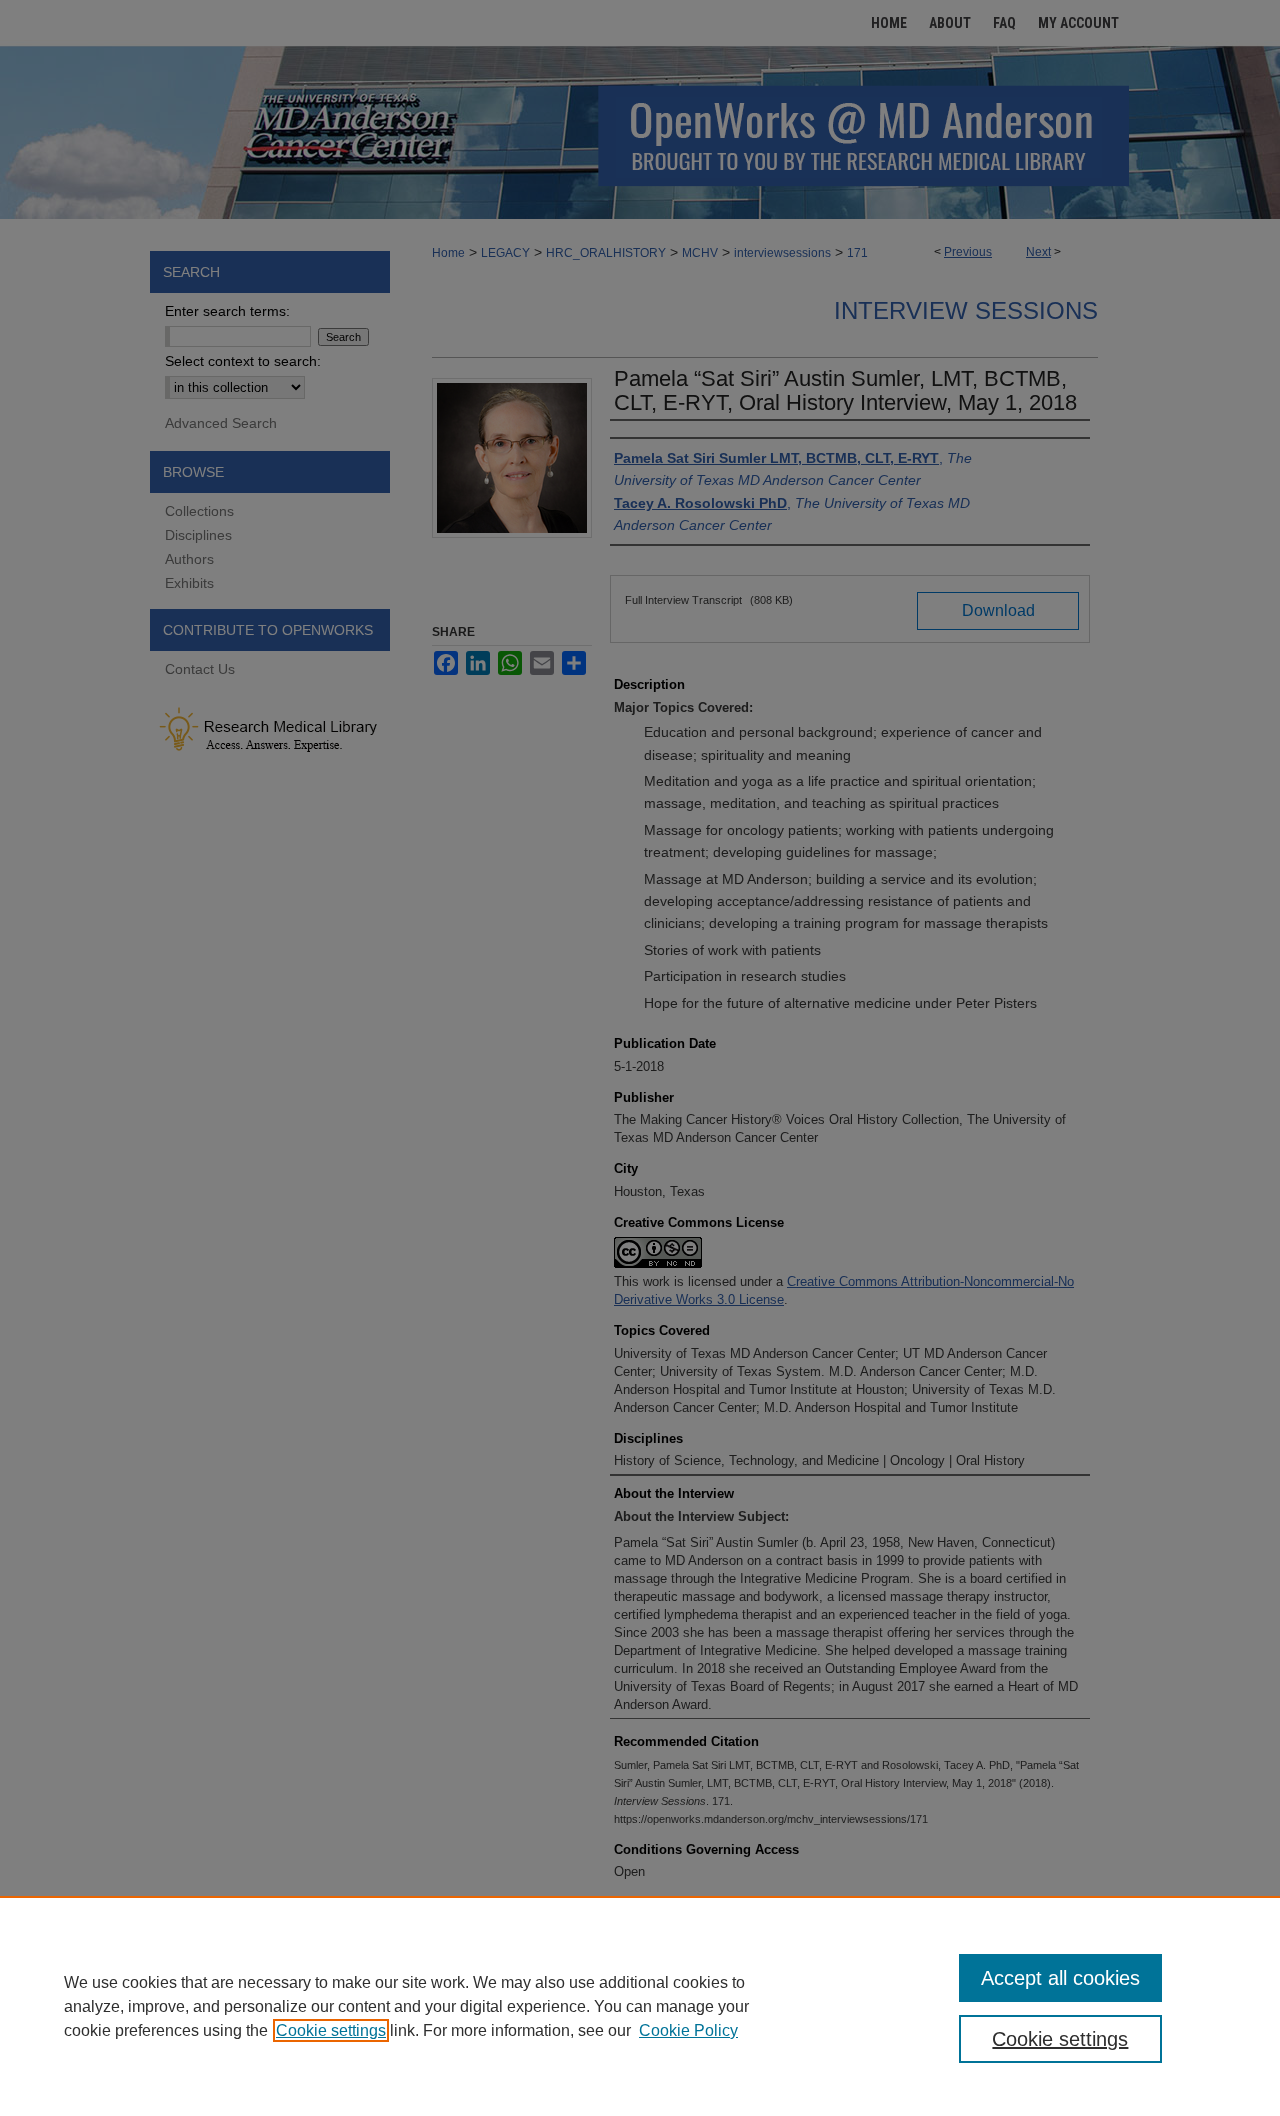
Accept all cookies (1060, 1978)
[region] (640, 2006)
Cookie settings (331, 2030)
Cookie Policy (688, 2030)
